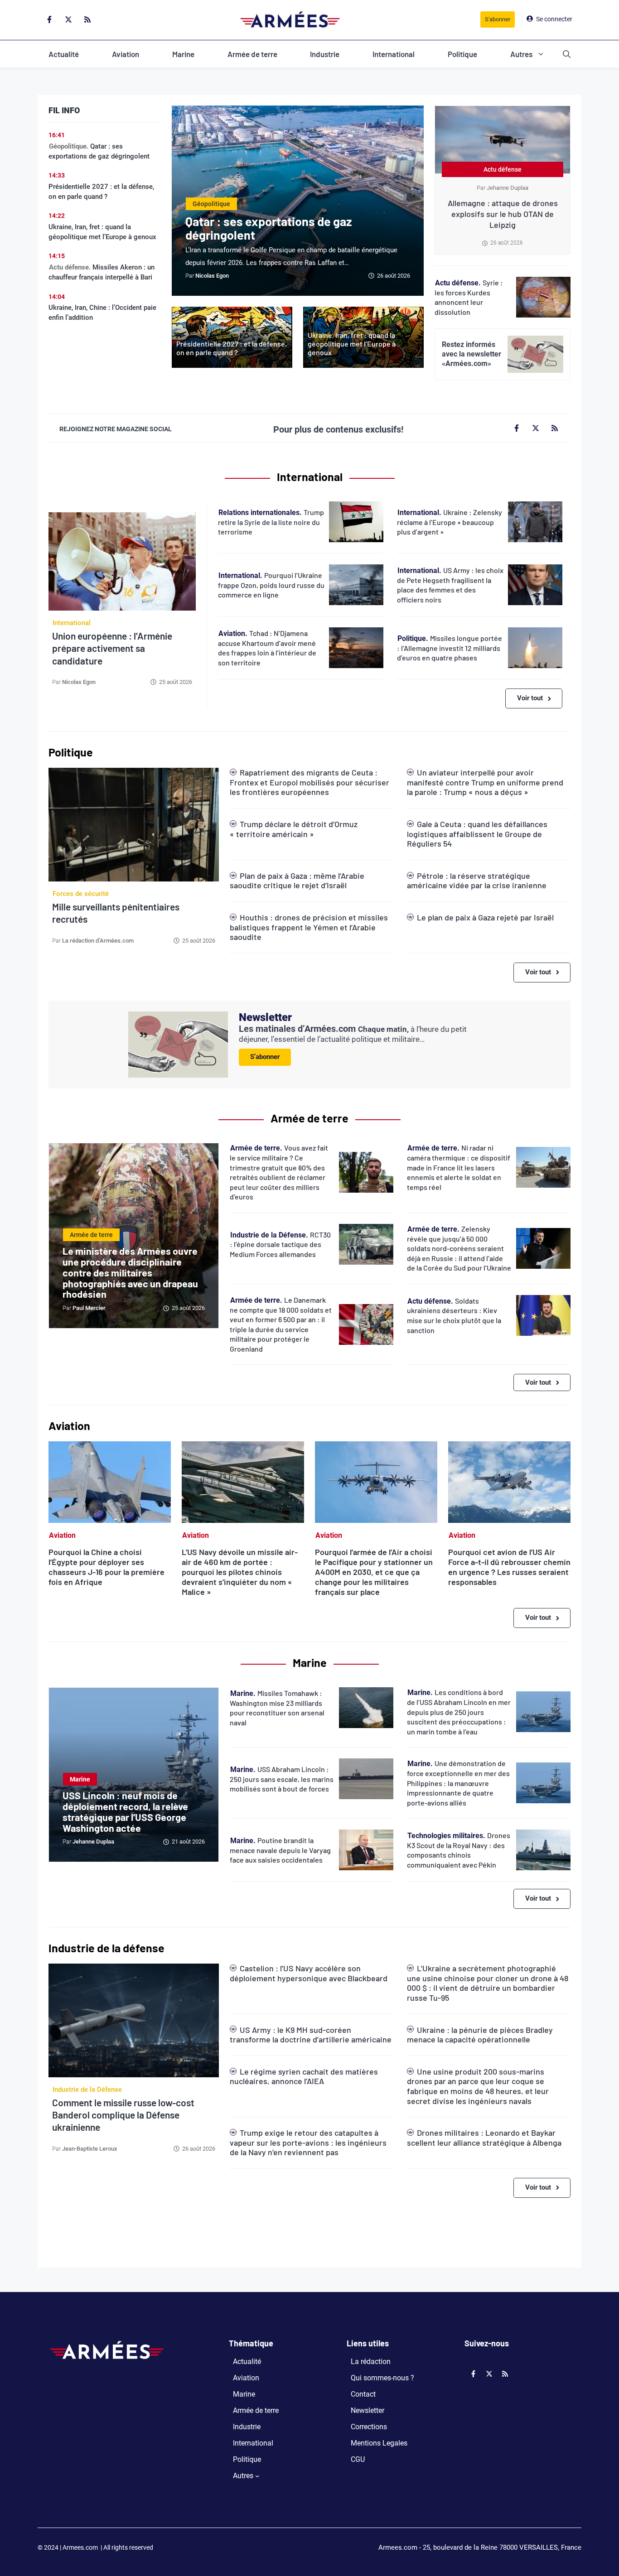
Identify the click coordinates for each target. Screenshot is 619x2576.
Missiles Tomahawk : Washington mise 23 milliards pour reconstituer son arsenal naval (277, 1708)
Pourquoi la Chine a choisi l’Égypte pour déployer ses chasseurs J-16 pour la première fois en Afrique (106, 1567)
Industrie (325, 54)
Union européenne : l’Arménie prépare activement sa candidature (112, 648)
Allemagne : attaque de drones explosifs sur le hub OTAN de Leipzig (503, 214)
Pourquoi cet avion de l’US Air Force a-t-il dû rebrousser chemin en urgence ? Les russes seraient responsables (509, 1567)
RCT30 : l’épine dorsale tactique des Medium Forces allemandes (280, 1244)
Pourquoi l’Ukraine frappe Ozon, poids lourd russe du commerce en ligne (271, 585)
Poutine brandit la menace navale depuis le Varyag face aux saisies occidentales (280, 1850)
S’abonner (265, 1057)
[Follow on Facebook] (49, 19)
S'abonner (498, 19)
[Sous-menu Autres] (257, 2476)
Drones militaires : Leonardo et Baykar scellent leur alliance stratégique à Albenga (484, 2138)
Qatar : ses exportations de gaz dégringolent (268, 228)
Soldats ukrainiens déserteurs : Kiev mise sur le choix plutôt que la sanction (454, 1315)
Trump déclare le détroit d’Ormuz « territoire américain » (294, 829)
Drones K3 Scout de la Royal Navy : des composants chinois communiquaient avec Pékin (459, 1850)
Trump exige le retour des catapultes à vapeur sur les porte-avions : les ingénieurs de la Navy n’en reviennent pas (308, 2142)
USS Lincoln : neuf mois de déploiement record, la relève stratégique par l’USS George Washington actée (125, 1811)
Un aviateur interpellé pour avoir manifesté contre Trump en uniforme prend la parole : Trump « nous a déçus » (485, 782)
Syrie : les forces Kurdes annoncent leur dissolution (469, 297)
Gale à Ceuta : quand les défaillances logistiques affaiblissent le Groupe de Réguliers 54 (477, 834)
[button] (567, 54)
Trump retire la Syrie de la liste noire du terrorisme (271, 522)
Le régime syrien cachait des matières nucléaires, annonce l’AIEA (304, 2076)
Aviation (126, 54)
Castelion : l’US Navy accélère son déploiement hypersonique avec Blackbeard (309, 1973)
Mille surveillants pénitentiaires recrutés (116, 913)
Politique (462, 54)
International (394, 54)
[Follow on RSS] (87, 19)
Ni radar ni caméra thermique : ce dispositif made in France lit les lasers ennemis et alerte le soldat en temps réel (459, 1167)
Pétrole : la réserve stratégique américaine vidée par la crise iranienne (477, 881)
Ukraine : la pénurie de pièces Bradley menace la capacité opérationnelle (480, 2035)
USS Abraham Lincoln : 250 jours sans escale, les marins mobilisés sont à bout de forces (282, 1779)
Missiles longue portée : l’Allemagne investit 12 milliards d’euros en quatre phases (450, 648)
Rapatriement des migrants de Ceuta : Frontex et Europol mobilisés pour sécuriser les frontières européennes (309, 782)
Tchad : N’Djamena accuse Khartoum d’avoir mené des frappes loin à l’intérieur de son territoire (267, 648)
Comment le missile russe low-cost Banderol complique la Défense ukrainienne (123, 2115)
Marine (183, 54)
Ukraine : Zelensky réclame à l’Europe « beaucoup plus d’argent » (450, 522)
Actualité (64, 54)
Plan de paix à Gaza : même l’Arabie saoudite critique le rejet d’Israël (297, 881)
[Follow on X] (68, 19)
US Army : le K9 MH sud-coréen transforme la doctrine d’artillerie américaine (311, 2035)
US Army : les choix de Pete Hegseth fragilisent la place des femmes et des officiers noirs (450, 585)
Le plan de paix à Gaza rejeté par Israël (485, 917)
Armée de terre (252, 54)
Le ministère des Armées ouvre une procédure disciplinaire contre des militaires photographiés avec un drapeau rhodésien (130, 1272)
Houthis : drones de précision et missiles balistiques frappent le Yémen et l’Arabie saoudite (309, 927)
